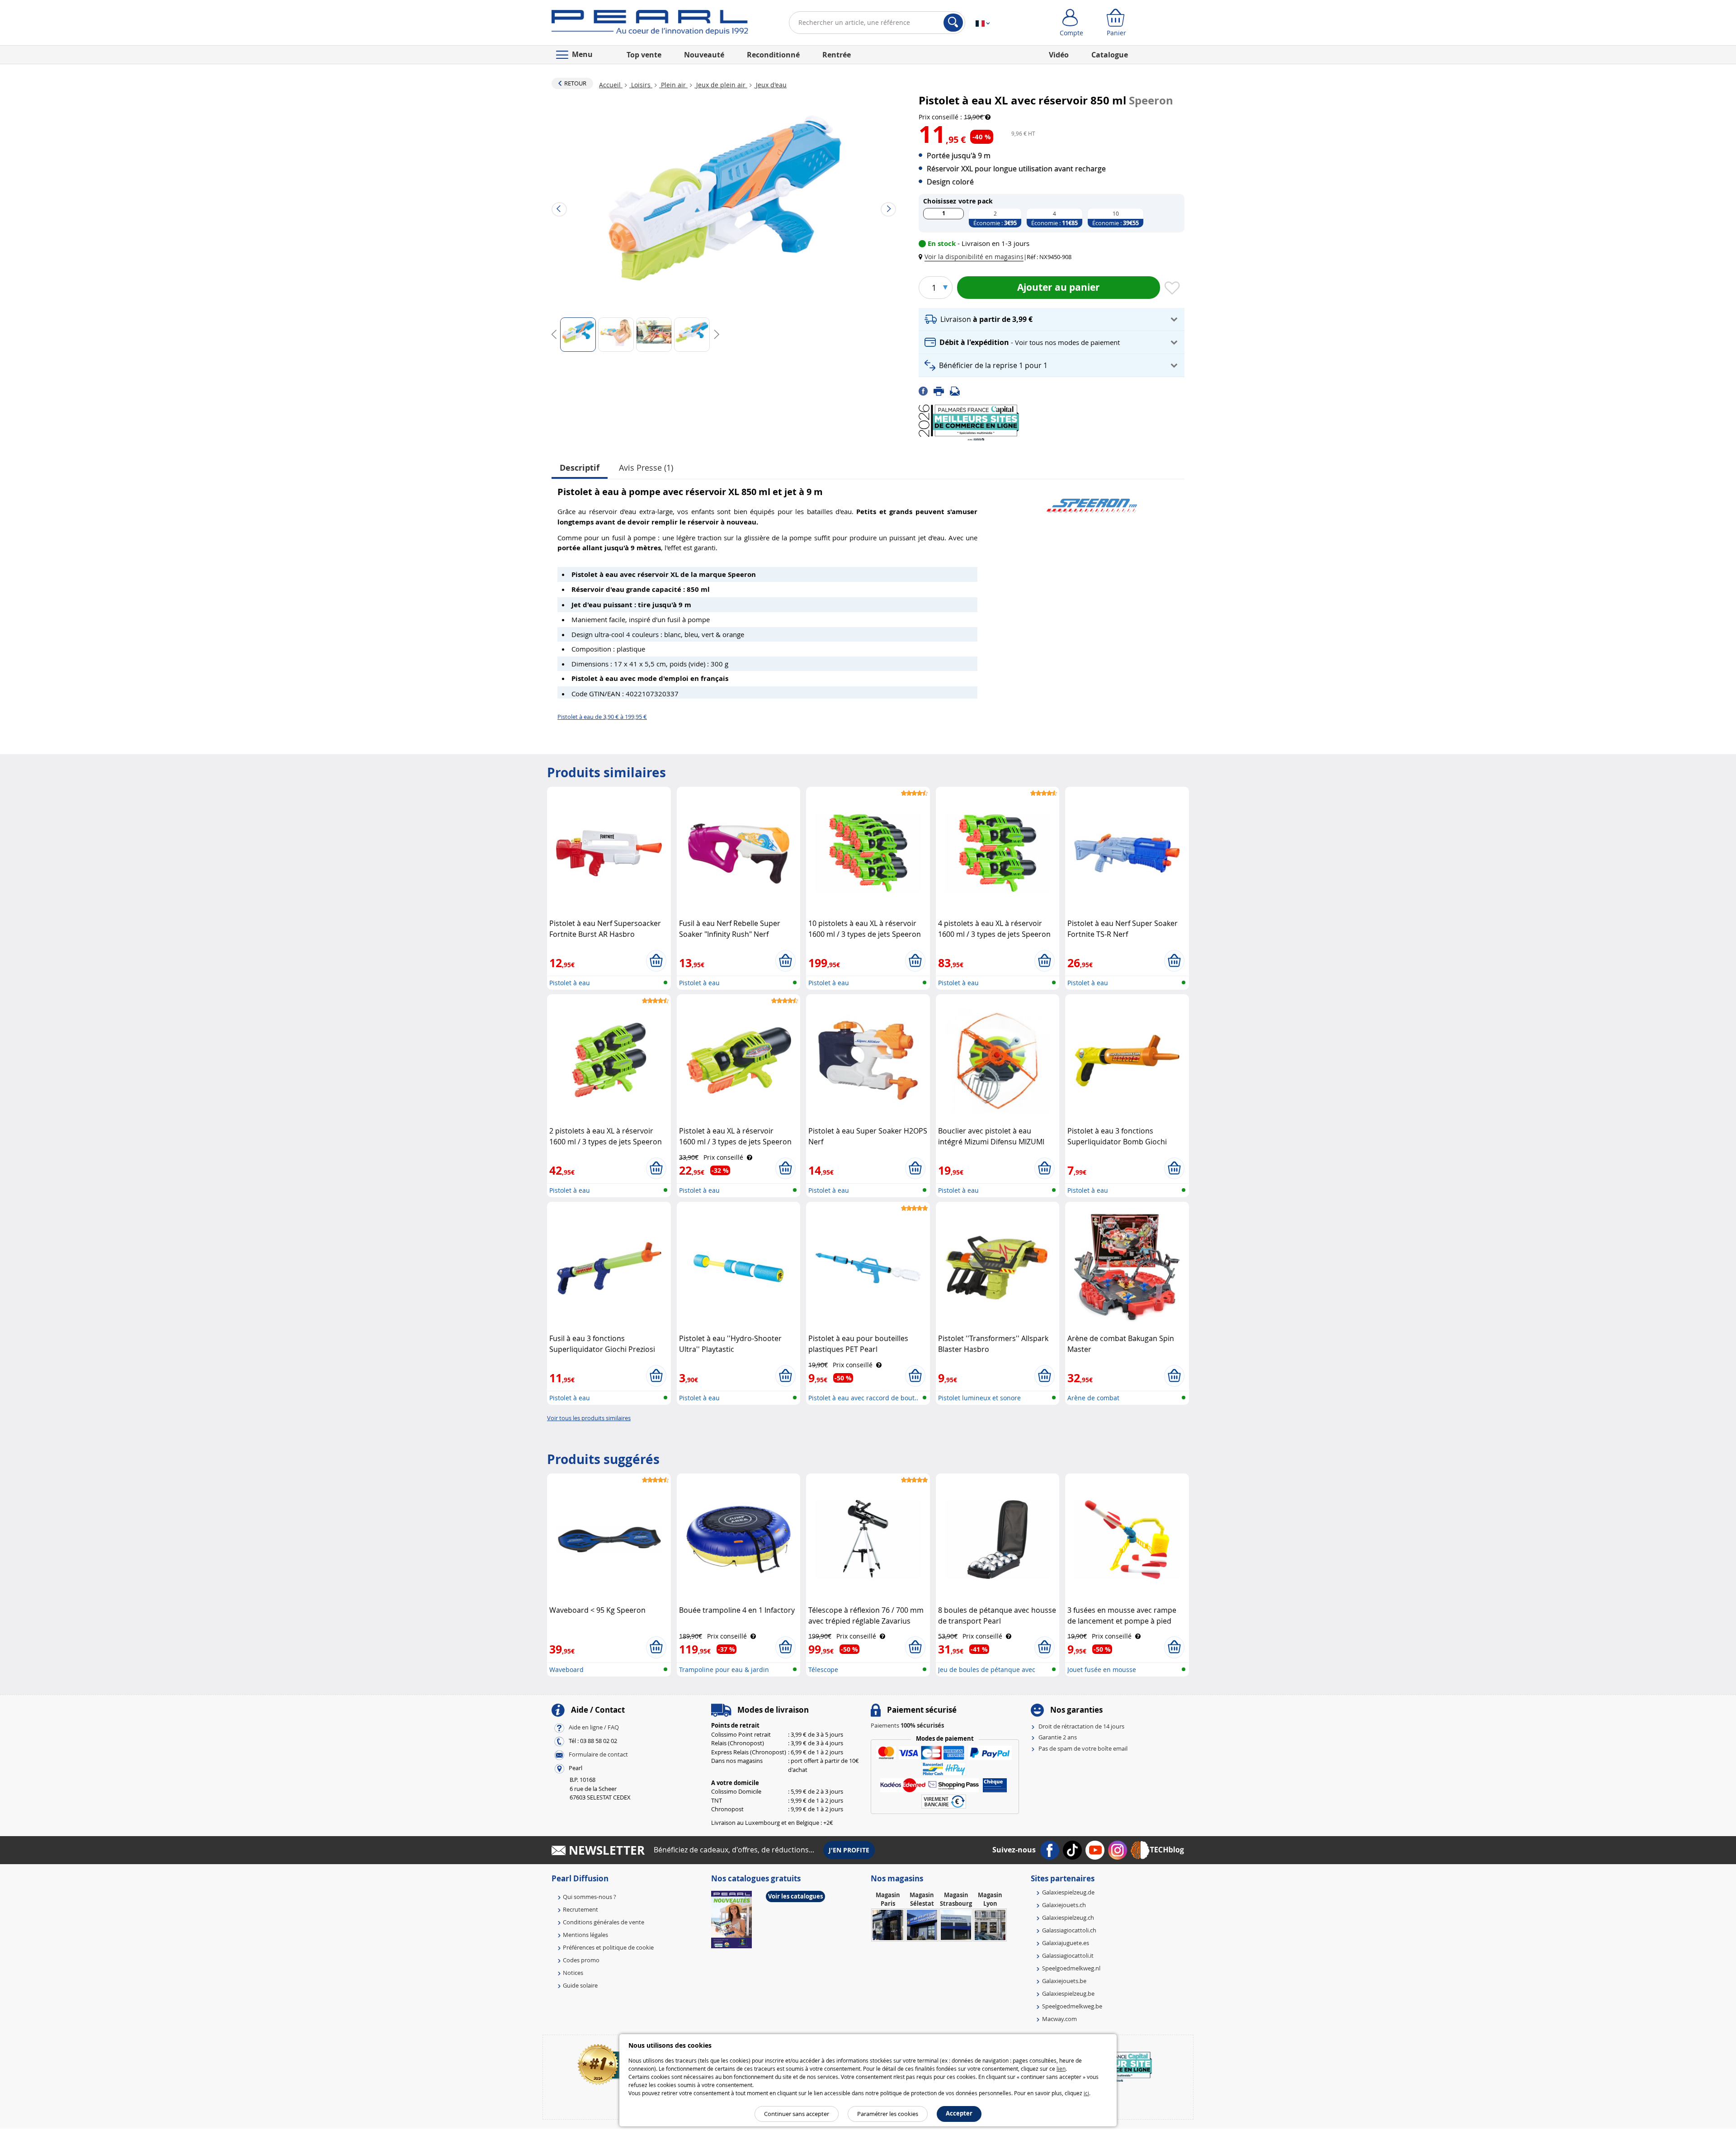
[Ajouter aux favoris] (1172, 288)
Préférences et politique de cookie (608, 1947)
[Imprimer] (942, 390)
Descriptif (580, 468)
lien (1061, 2069)
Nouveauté (704, 55)
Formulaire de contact (598, 1755)
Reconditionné (773, 55)
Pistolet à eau (570, 983)
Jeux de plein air (721, 85)
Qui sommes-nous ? (590, 1897)
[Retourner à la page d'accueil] (650, 24)
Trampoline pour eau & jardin (724, 1670)
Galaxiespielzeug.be (1068, 1993)
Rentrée (837, 55)
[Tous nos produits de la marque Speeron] (1092, 501)
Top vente (644, 55)
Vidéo (1059, 55)
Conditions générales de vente (604, 1922)
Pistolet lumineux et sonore (979, 1398)
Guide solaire (580, 1985)
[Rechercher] (953, 23)
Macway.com (1059, 2019)
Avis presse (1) (646, 468)
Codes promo (581, 1960)
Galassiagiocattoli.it (1068, 1955)
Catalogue (1110, 55)
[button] (973, 257)
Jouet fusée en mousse (1102, 1670)
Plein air (673, 85)
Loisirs (641, 85)
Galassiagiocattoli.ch (1069, 1930)
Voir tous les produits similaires (589, 1418)
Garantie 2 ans (1058, 1737)
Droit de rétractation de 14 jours (1081, 1726)
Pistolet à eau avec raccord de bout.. (863, 1398)
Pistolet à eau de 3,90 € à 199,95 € (602, 717)
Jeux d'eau (770, 85)
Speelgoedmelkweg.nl (1071, 1968)
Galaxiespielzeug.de (1068, 1892)
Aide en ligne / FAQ (594, 1728)
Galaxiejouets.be (1064, 1981)
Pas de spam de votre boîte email (1083, 1748)
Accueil (611, 85)
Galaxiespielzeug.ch (1068, 1918)
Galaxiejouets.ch (1064, 1905)
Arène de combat (1093, 1398)
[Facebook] (926, 390)
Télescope (823, 1670)
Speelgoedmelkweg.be (1072, 2006)
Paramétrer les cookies (888, 2114)
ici (1086, 2093)
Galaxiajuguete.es (1066, 1943)
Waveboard (566, 1670)
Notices (573, 1973)
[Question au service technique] (958, 390)
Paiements (907, 1725)
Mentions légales (585, 1935)
